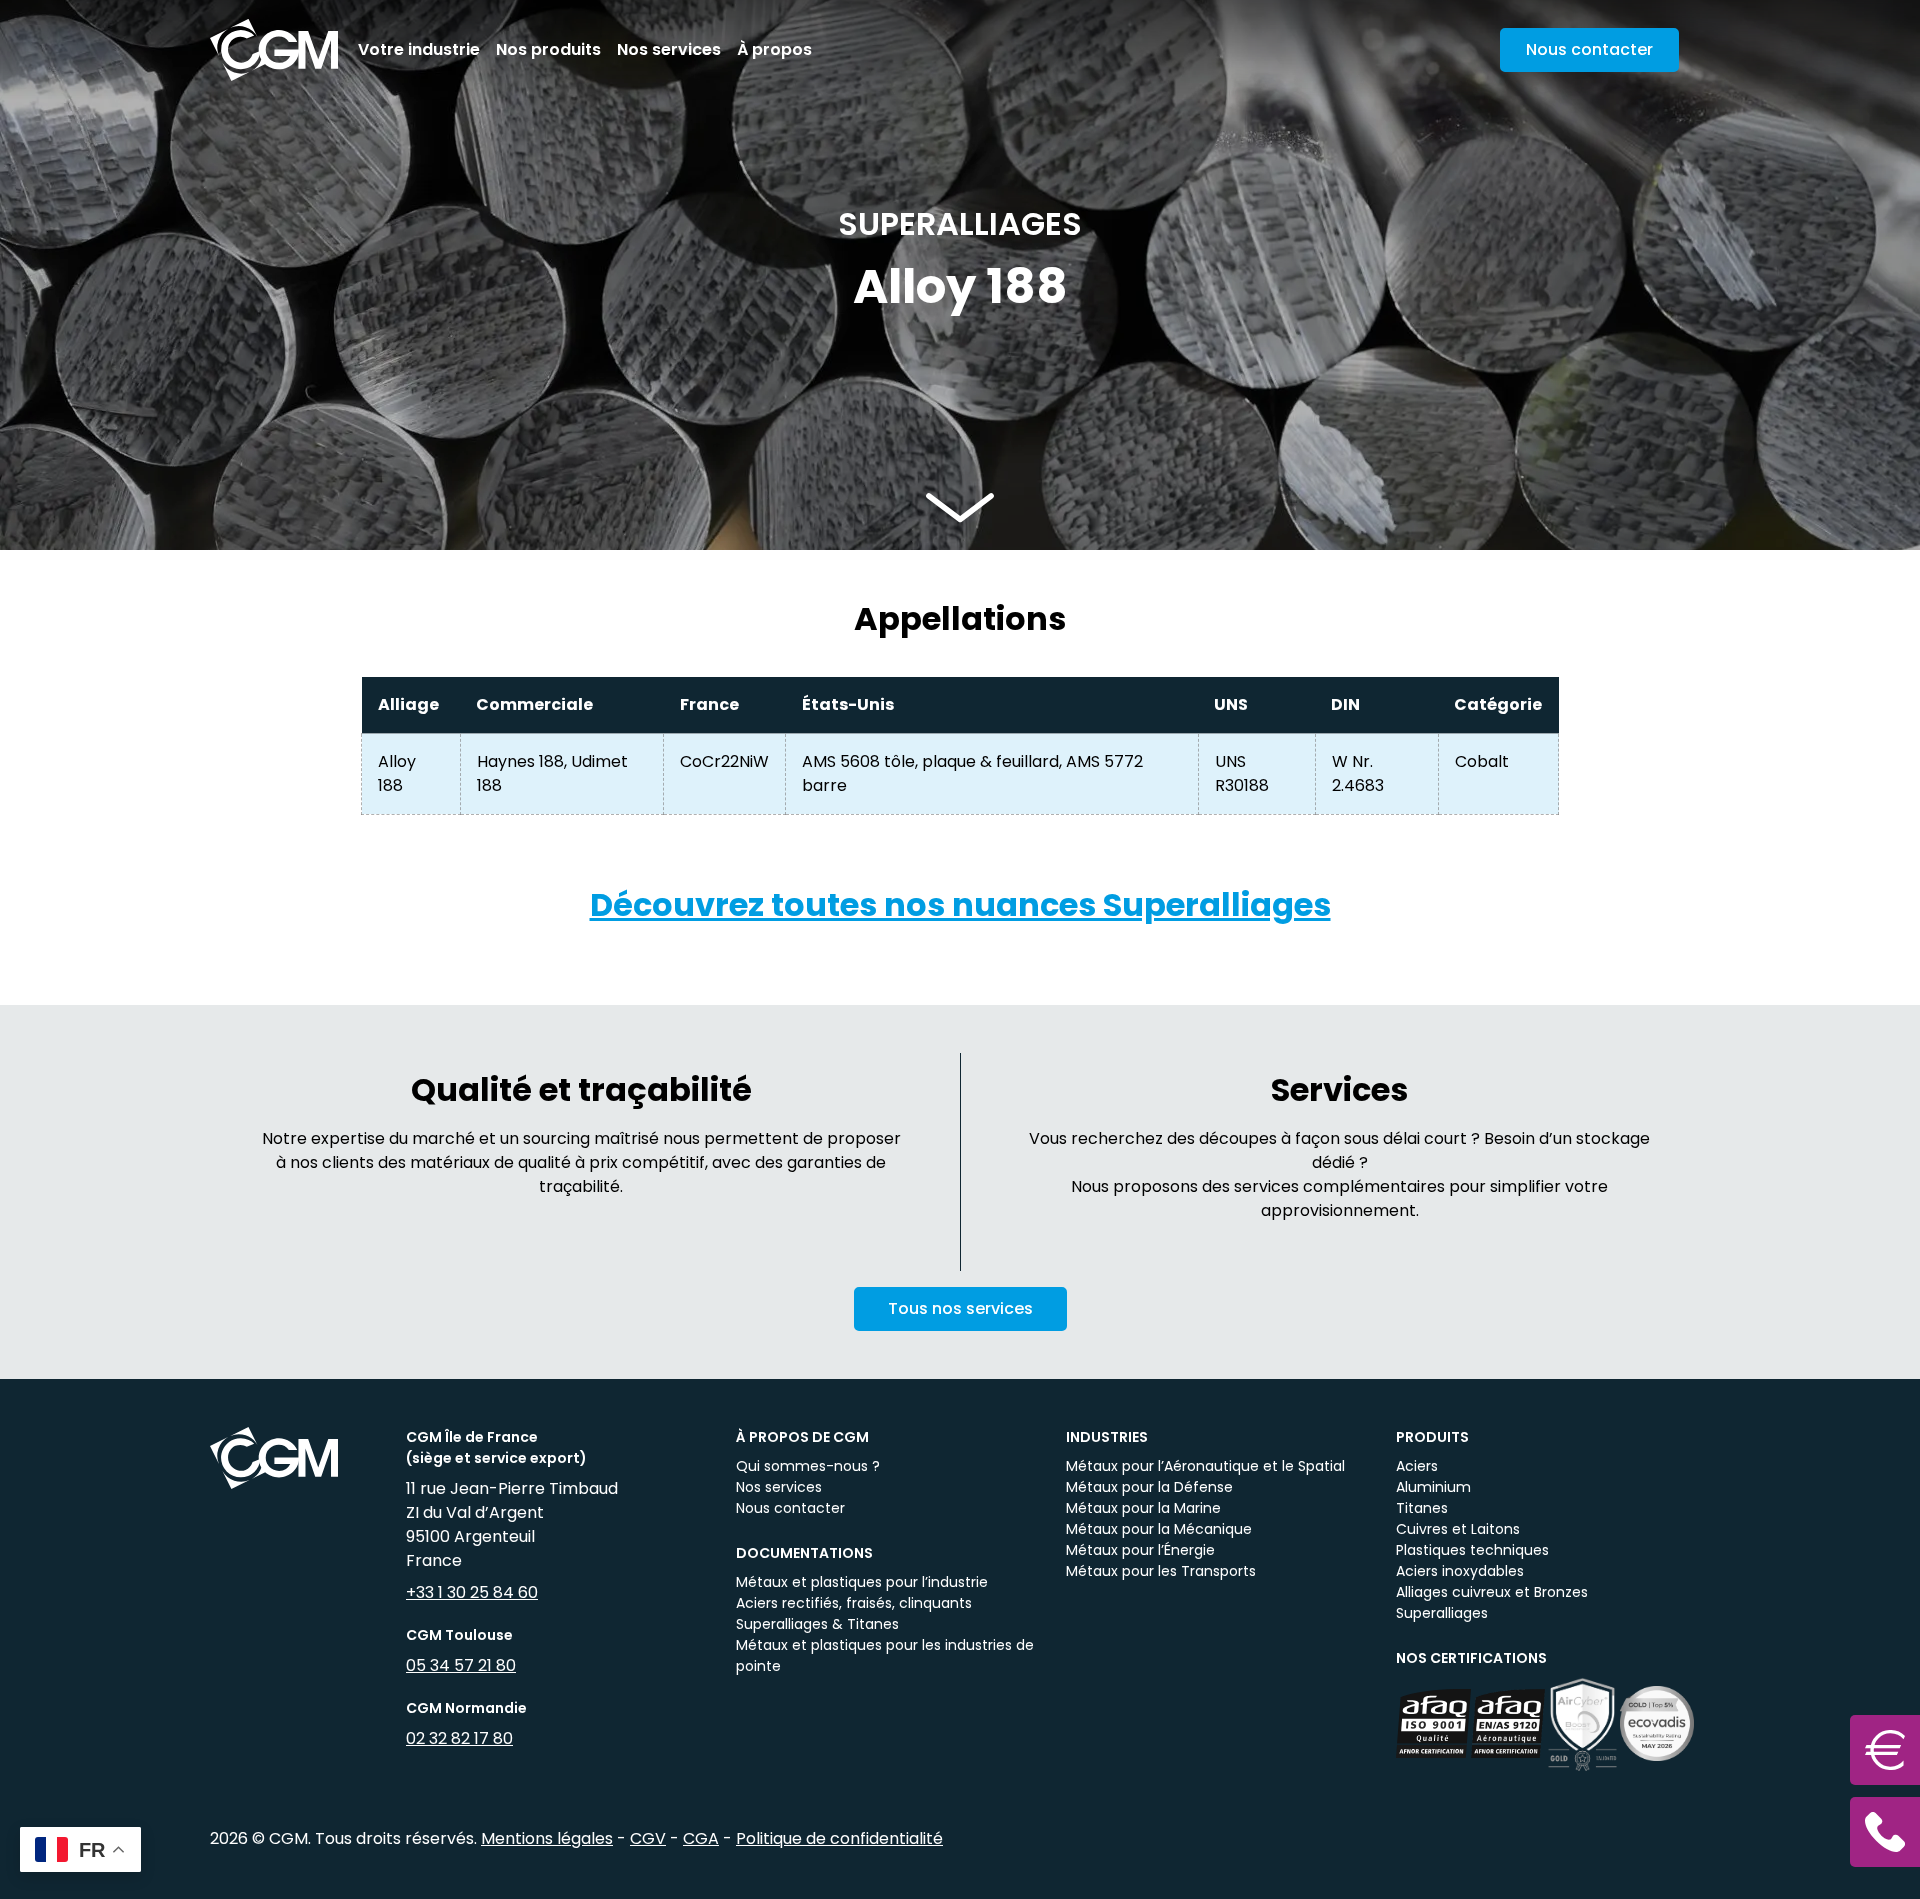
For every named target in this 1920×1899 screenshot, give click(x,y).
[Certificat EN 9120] (1508, 1723)
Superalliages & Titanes (817, 1624)
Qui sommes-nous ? (808, 1466)
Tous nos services (960, 1308)
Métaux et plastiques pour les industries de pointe (885, 1655)
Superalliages (1442, 1613)
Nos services (669, 49)
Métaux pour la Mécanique (1159, 1529)
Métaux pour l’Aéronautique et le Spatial (1205, 1466)
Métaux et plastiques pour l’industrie (862, 1582)
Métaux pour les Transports (1161, 1571)
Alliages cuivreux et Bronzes (1492, 1592)
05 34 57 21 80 (461, 1665)
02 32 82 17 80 (459, 1738)
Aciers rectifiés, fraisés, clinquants (854, 1603)
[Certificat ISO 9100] (1433, 1723)
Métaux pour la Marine (1143, 1508)
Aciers (1417, 1466)
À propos (774, 49)
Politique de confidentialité (839, 1838)
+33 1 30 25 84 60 (472, 1592)
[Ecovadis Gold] (1657, 1723)
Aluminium (1433, 1487)
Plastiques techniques (1472, 1550)
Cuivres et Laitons (1458, 1529)
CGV (648, 1838)
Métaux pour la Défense (1149, 1487)
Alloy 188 (397, 773)
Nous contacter (790, 1508)
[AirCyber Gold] (1582, 1724)
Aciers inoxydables (1460, 1571)
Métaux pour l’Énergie (1140, 1550)
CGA (701, 1838)
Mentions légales (547, 1838)
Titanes (1422, 1508)
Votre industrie (419, 49)
